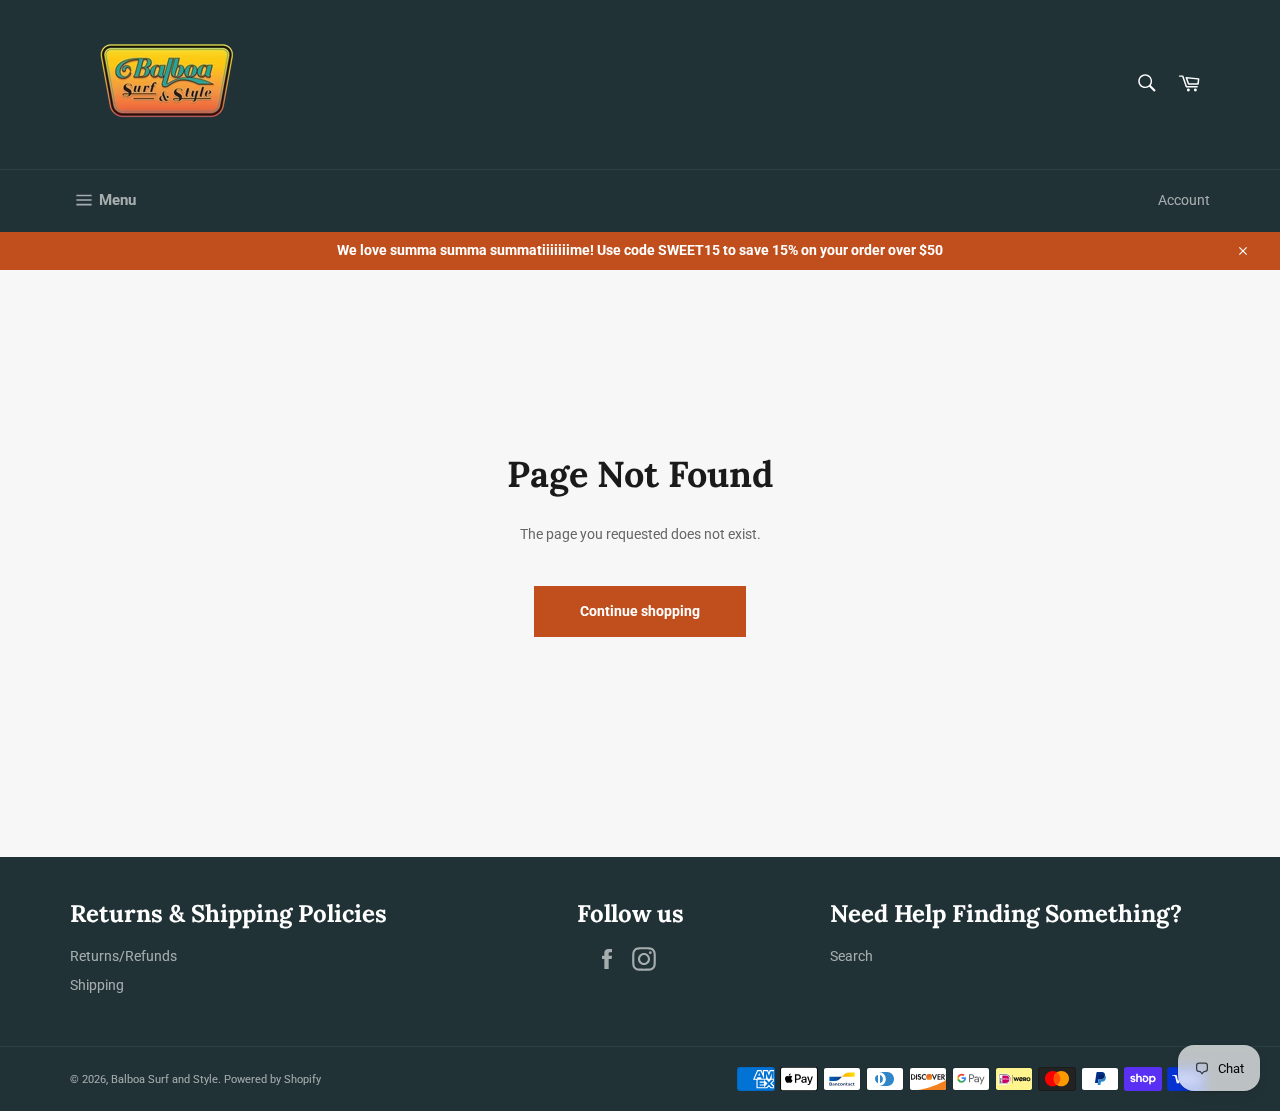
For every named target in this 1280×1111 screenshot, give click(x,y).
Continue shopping (640, 611)
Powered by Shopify (272, 1079)
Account (1184, 200)
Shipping (97, 985)
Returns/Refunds (123, 956)
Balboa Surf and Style (164, 1079)
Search (851, 956)
